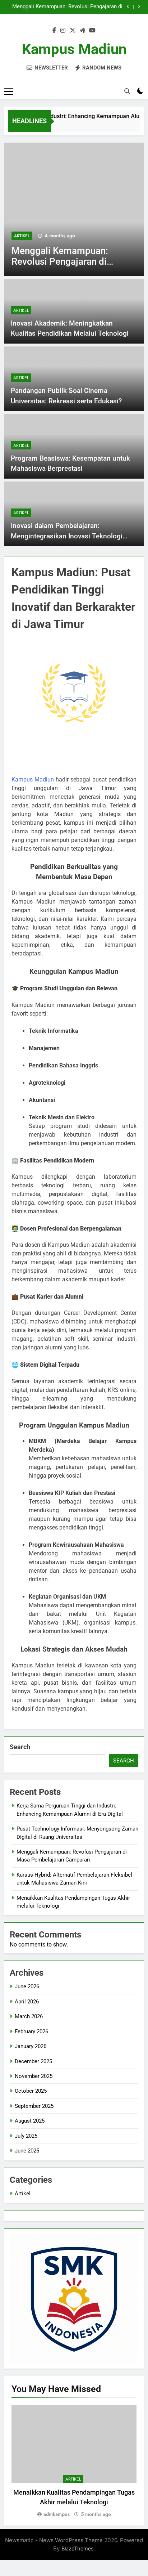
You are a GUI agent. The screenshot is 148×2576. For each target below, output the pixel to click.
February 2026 (31, 2031)
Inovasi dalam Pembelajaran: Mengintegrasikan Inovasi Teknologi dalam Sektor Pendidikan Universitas (67, 536)
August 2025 (30, 2121)
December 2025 (33, 2061)
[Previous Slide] (128, 7)
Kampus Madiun (74, 49)
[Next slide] (139, 7)
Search (20, 1747)
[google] (82, 31)
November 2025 (34, 2076)
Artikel (22, 236)
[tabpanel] (74, 2462)
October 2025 (31, 2091)
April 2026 (27, 2002)
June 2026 (27, 1986)
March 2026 (29, 2016)
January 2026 (31, 2046)
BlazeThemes (78, 2548)
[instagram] (63, 31)
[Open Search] (127, 91)
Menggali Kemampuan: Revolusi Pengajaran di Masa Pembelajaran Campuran (67, 7)
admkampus (57, 2514)
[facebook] (54, 31)
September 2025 (34, 2106)
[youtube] (92, 31)
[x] (73, 31)
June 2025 (27, 2151)
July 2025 (26, 2136)
